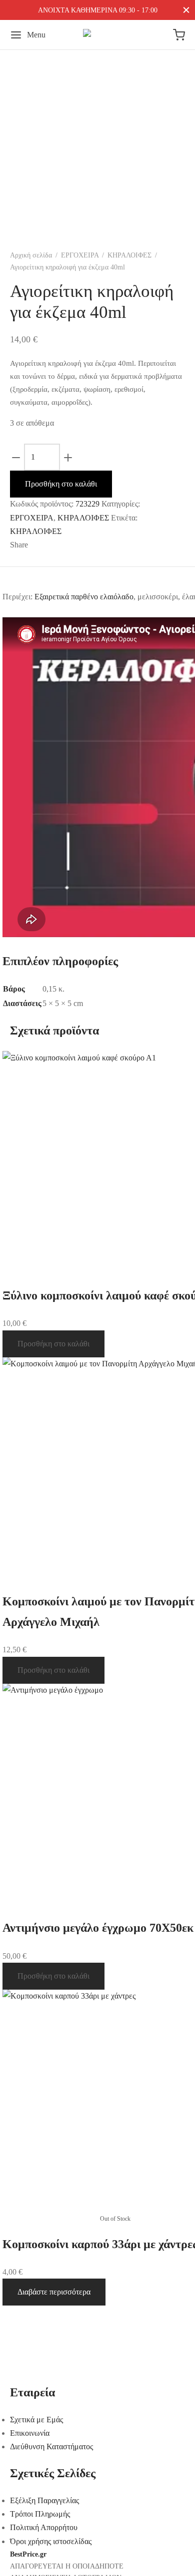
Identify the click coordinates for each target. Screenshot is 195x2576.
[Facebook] (42, 545)
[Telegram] (114, 545)
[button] (53, 1344)
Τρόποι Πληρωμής (40, 2514)
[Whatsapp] (99, 545)
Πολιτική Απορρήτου (44, 2527)
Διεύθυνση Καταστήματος (51, 2447)
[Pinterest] (85, 545)
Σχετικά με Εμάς (36, 2420)
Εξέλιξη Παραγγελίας (44, 2500)
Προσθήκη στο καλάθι (61, 484)
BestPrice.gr (28, 2554)
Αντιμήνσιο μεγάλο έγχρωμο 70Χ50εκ (98, 1928)
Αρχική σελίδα (31, 255)
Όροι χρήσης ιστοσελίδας (51, 2541)
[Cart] (179, 35)
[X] (66, 545)
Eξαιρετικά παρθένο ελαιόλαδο (84, 597)
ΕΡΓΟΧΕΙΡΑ (80, 255)
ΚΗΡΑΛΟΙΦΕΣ (129, 255)
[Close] (186, 10)
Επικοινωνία (30, 2433)
